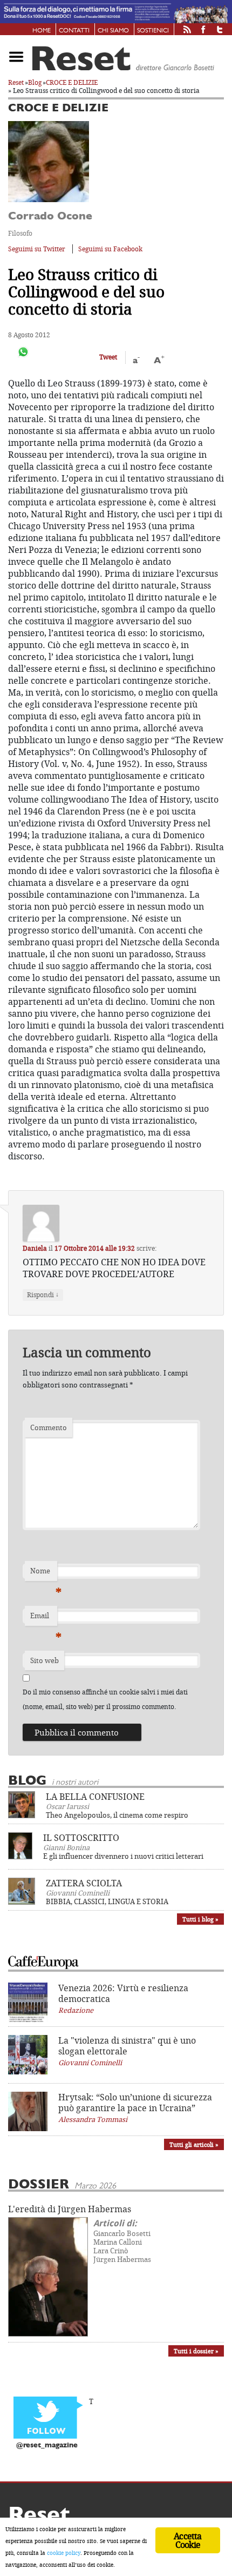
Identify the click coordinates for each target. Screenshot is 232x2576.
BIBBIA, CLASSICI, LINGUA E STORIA (107, 1901)
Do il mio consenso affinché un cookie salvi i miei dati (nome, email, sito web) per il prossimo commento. (105, 1699)
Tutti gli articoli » (194, 2144)
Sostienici (153, 31)
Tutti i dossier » (196, 2351)
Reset (16, 82)
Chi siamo (113, 31)
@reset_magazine (47, 2445)
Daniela (35, 1248)
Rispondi (43, 1294)
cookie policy (64, 2553)
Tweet (108, 357)
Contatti (74, 31)
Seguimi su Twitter (37, 249)
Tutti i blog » (200, 1919)
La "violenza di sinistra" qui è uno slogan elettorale (127, 2046)
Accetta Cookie (187, 2540)
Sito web (45, 1660)
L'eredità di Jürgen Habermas (70, 2209)
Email (44, 1618)
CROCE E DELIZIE (72, 82)
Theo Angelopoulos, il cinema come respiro (117, 1815)
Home (42, 31)
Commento (49, 1427)
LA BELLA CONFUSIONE (95, 1797)
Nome (44, 1573)
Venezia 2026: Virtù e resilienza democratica (123, 1993)
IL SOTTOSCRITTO (81, 1838)
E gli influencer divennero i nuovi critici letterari (123, 1856)
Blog (35, 82)
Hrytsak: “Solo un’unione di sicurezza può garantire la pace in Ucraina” (135, 2103)
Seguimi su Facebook (110, 249)
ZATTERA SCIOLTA (84, 1883)
